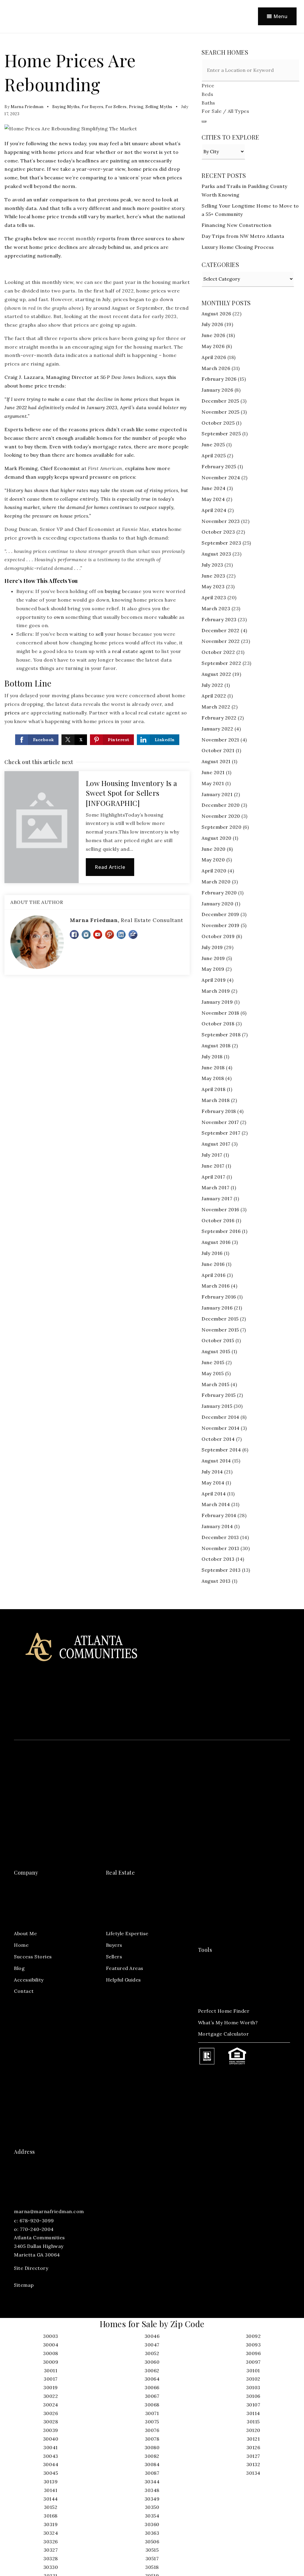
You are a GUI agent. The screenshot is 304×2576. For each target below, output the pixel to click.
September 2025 (221, 434)
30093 (253, 2345)
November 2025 (221, 412)
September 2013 (221, 1570)
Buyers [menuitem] (114, 1945)
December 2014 (220, 1417)
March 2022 (216, 707)
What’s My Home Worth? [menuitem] (228, 2022)
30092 (253, 2336)
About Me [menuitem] (25, 1933)
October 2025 (218, 423)
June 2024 (214, 488)
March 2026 (216, 368)
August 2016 (216, 1242)
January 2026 (217, 390)
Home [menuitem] (21, 1945)
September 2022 (221, 663)
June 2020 (214, 849)
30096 (253, 2353)
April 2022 (214, 696)
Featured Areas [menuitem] (125, 1968)
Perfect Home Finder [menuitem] (224, 2011)
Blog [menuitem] (19, 1968)
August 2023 (216, 554)
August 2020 (217, 838)
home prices (58, 152)
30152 (51, 2507)
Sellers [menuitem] (114, 1957)
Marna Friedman (27, 107)
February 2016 (219, 1297)
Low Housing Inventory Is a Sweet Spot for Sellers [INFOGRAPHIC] (132, 793)
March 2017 (215, 1187)
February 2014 (219, 1515)
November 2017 (220, 1122)
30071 (152, 2413)
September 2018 (221, 1035)
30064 (152, 2379)
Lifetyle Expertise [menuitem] (127, 1933)
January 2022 (217, 729)
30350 (152, 2507)
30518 (152, 2567)
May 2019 (213, 969)
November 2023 (221, 521)
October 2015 (218, 1340)
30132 (253, 2464)
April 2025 (214, 456)
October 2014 (218, 1439)
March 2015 (215, 1384)
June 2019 (213, 958)
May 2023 (213, 586)
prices (12, 713)
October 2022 (218, 652)
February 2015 (219, 1395)
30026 (51, 2413)
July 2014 (212, 1472)
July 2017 (212, 1155)
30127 (253, 2456)
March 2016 (216, 1286)
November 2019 (221, 925)
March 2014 (216, 1504)
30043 (51, 2456)
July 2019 (212, 947)
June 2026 (213, 335)
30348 (152, 2490)
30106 (253, 2396)
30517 (152, 2558)
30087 (152, 2473)
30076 (152, 2430)
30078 (152, 2439)
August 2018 (216, 1046)
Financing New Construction (236, 225)
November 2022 (221, 641)
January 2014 (217, 1526)
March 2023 (216, 608)
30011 (51, 2371)
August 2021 (216, 761)
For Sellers (116, 107)
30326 (51, 2542)
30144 (51, 2499)
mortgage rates (112, 447)
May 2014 (213, 1483)
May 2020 (213, 860)
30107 (253, 2405)
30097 (253, 2362)
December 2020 (221, 805)
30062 (152, 2371)
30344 (152, 2482)
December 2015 (220, 1319)
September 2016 (221, 1231)
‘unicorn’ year (135, 178)
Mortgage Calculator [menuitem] (224, 2034)
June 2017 (213, 1166)
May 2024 (213, 499)
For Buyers (92, 107)
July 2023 (212, 565)
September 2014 (221, 1450)
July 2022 (212, 685)
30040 (51, 2439)
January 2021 (217, 794)
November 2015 (220, 1330)
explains (135, 468)
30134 (253, 2473)
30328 (51, 2558)
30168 (51, 2516)
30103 (253, 2387)
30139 (51, 2482)
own (59, 617)
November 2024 (221, 477)
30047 (152, 2345)
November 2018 (220, 1013)
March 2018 (216, 1100)
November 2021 (220, 740)
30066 (152, 2387)
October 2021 (218, 750)
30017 (51, 2379)
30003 (51, 2336)
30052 (152, 2353)
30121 (253, 2439)
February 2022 (219, 718)
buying (113, 591)
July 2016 (212, 1253)
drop (174, 169)
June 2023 (213, 576)
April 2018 (213, 1089)
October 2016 (218, 1220)
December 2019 (220, 914)
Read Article (110, 867)
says (161, 377)
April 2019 (214, 980)
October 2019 (218, 936)
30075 (152, 2422)
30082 (152, 2456)
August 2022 (216, 674)
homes (105, 438)
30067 (152, 2396)
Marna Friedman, (126, 920)
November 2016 (220, 1209)
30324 (51, 2533)
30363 (152, 2533)
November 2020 (221, 816)
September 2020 (221, 827)
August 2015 (216, 1351)
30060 (152, 2362)
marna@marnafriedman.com (49, 2211)
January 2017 (217, 1198)
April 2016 (213, 1275)
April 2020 (214, 871)
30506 (152, 2542)
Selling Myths (159, 107)
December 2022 (221, 630)
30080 (152, 2447)
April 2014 (214, 1494)
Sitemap (24, 2285)
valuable (168, 617)
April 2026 (214, 357)
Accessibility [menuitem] (29, 1980)
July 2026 (212, 324)
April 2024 (214, 510)
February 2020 (219, 893)
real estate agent (133, 651)
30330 (51, 2567)
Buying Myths (66, 107)
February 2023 (219, 619)
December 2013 (220, 1537)
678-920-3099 (37, 2221)
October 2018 (218, 1024)
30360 (152, 2524)
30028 (51, 2422)
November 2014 (221, 1428)
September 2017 (221, 1133)
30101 (253, 2371)
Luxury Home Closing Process (238, 247)
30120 (253, 2430)
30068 (152, 2405)
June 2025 (213, 445)
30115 (253, 2422)
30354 (152, 2516)
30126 (253, 2447)
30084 (152, 2464)
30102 (253, 2379)
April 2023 (214, 597)
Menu (280, 16)
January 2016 (217, 1308)
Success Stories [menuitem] (33, 1957)
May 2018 (213, 1078)
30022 (51, 2396)
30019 (51, 2387)
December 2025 (220, 401)
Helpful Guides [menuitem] (123, 1980)
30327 (51, 2550)
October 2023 (218, 532)
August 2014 (216, 1461)
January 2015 (217, 1406)
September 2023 (221, 543)
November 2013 (220, 1548)
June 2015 (213, 1362)
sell (100, 634)
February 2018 (219, 1111)
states (159, 529)
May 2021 (213, 783)
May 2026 (213, 346)
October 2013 (218, 1559)
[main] (152, 821)
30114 (253, 2413)
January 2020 (217, 904)
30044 (51, 2464)
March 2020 (216, 882)
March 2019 (216, 991)
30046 (152, 2336)
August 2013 (216, 1581)
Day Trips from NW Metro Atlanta (243, 236)
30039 (51, 2430)
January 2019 (217, 1002)
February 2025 (219, 467)
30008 (51, 2353)
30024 (51, 2405)
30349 (152, 2499)
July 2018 (212, 1057)
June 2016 (213, 1264)
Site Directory (31, 2268)
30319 (51, 2524)
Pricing (136, 107)
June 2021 (213, 772)
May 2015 (213, 1373)
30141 (51, 2490)
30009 (51, 2362)
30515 (152, 2550)
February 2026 (219, 379)
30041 (51, 2447)
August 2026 (216, 314)
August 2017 (216, 1144)
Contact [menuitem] (24, 1991)
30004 (51, 2345)
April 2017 (213, 1177)
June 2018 (213, 1068)
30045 (51, 2473)
